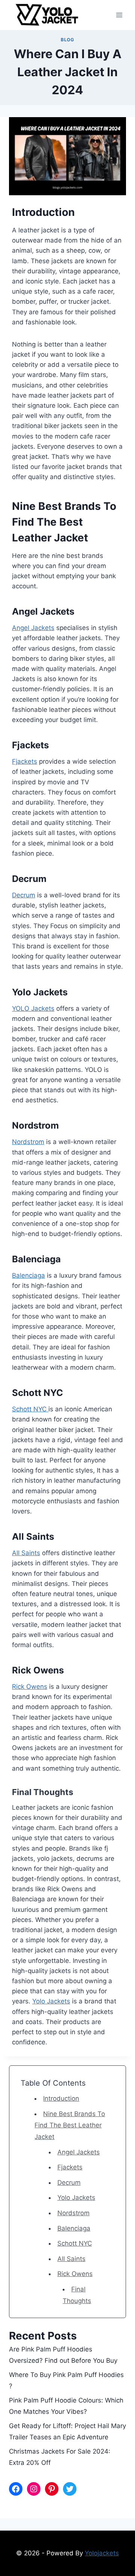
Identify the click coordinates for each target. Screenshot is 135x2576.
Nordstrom (28, 1142)
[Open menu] (119, 15)
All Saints (26, 1553)
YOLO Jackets (33, 1008)
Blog (67, 40)
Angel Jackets (33, 628)
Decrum (24, 895)
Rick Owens (30, 1687)
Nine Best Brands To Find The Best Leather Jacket (70, 2125)
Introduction (61, 2098)
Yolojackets (102, 2553)
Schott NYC (30, 1409)
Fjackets (25, 761)
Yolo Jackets (51, 2001)
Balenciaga (28, 1275)
